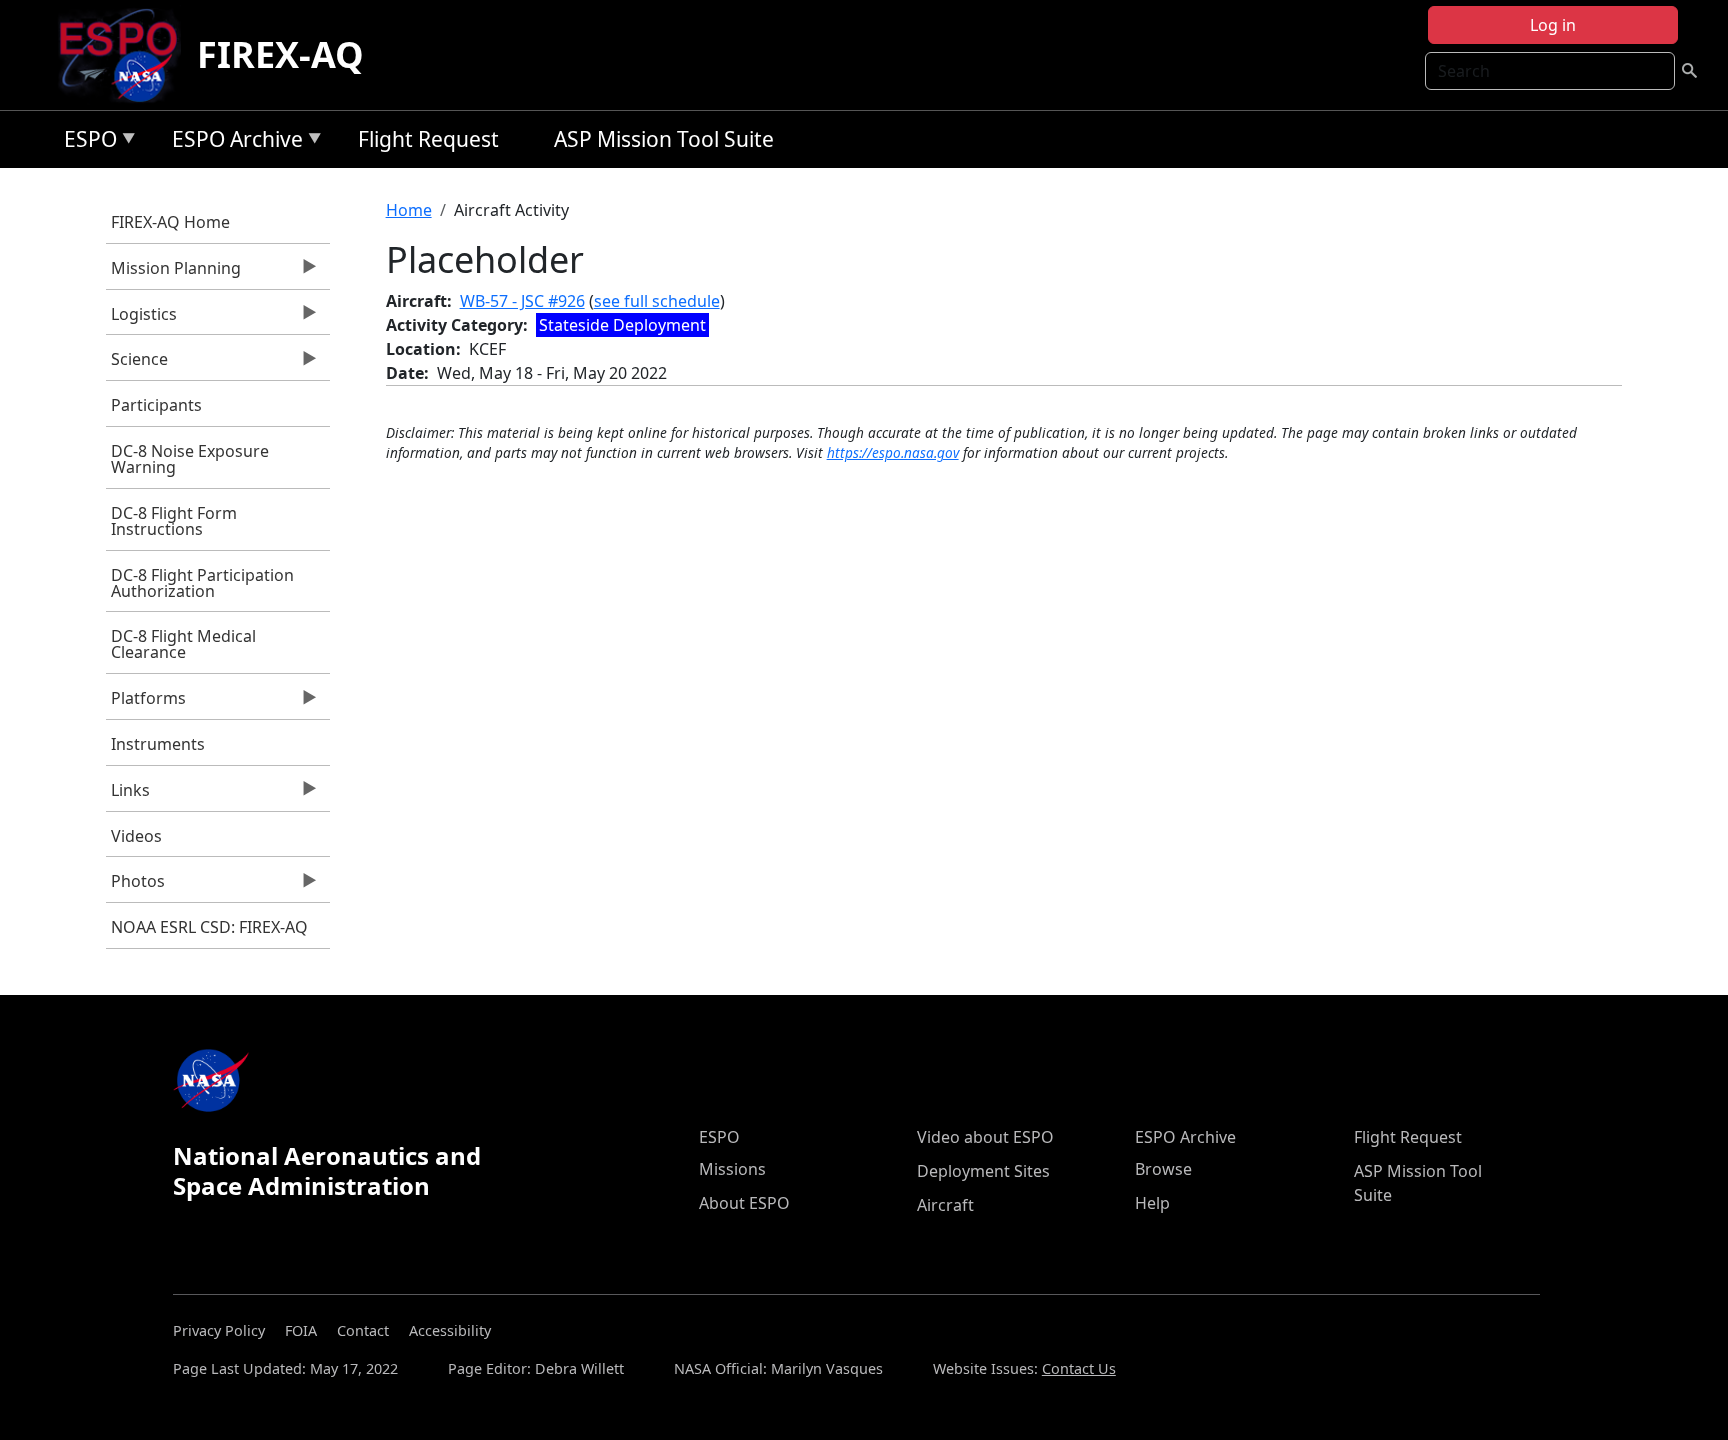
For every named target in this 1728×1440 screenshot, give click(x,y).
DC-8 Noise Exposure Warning (190, 459)
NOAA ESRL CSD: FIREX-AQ (209, 927)
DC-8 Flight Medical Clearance (183, 644)
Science (137, 364)
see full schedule (657, 301)
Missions (732, 1169)
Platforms (146, 703)
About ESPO (744, 1203)
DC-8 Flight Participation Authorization (202, 583)
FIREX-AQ (280, 54)
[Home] (126, 55)
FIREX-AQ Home (170, 222)
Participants (156, 405)
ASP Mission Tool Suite (664, 139)
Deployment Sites (983, 1171)
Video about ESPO (985, 1137)
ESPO (85, 142)
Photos (135, 886)
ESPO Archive (232, 142)
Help (1152, 1203)
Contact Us (1079, 1368)
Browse (1163, 1169)
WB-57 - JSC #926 (522, 301)
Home (409, 210)
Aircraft (945, 1205)
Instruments (158, 744)
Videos (136, 836)
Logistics (141, 319)
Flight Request (428, 139)
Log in (1553, 25)
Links (128, 795)
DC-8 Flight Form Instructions (174, 521)
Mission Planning (173, 273)
